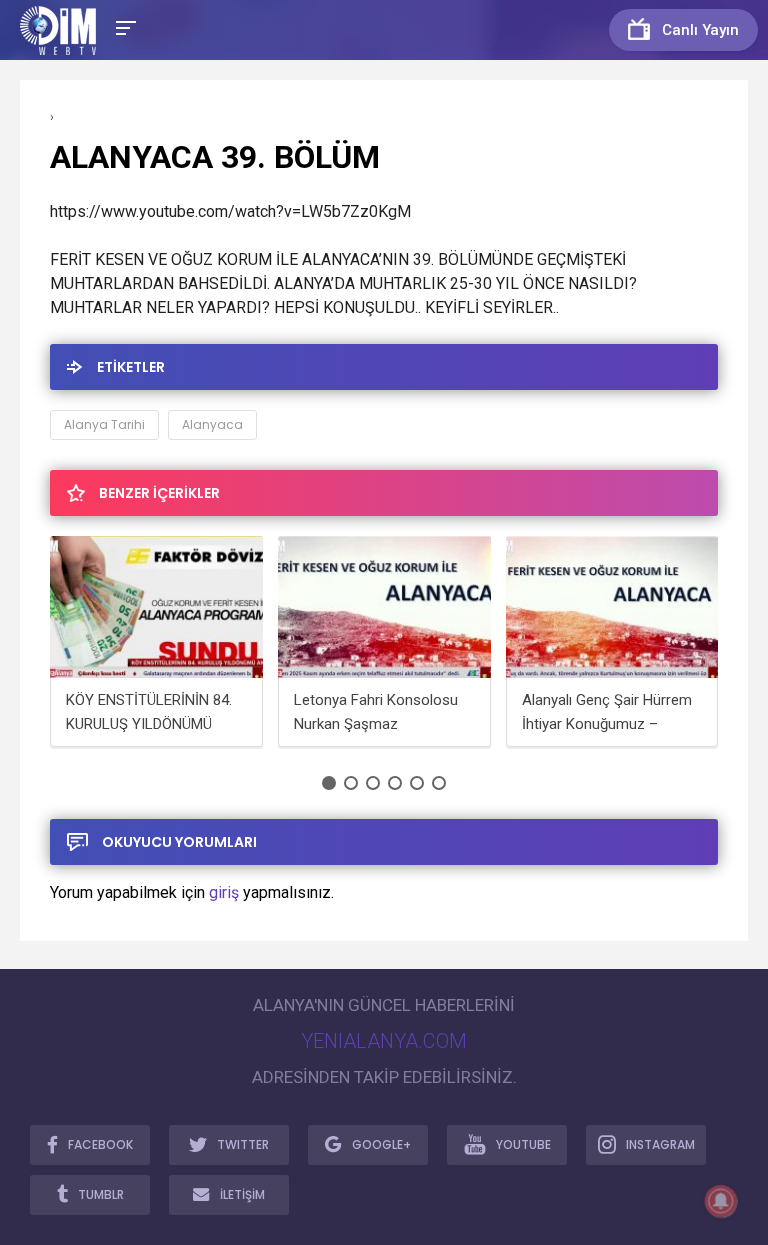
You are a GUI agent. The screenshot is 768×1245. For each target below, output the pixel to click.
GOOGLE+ (381, 1144)
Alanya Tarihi (104, 424)
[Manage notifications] (721, 1201)
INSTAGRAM (660, 1144)
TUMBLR (101, 1194)
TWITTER (243, 1144)
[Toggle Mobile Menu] (123, 26)
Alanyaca (212, 424)
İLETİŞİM (242, 1194)
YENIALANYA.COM (384, 1041)
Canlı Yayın (700, 30)
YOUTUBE (523, 1144)
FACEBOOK (100, 1144)
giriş (224, 892)
